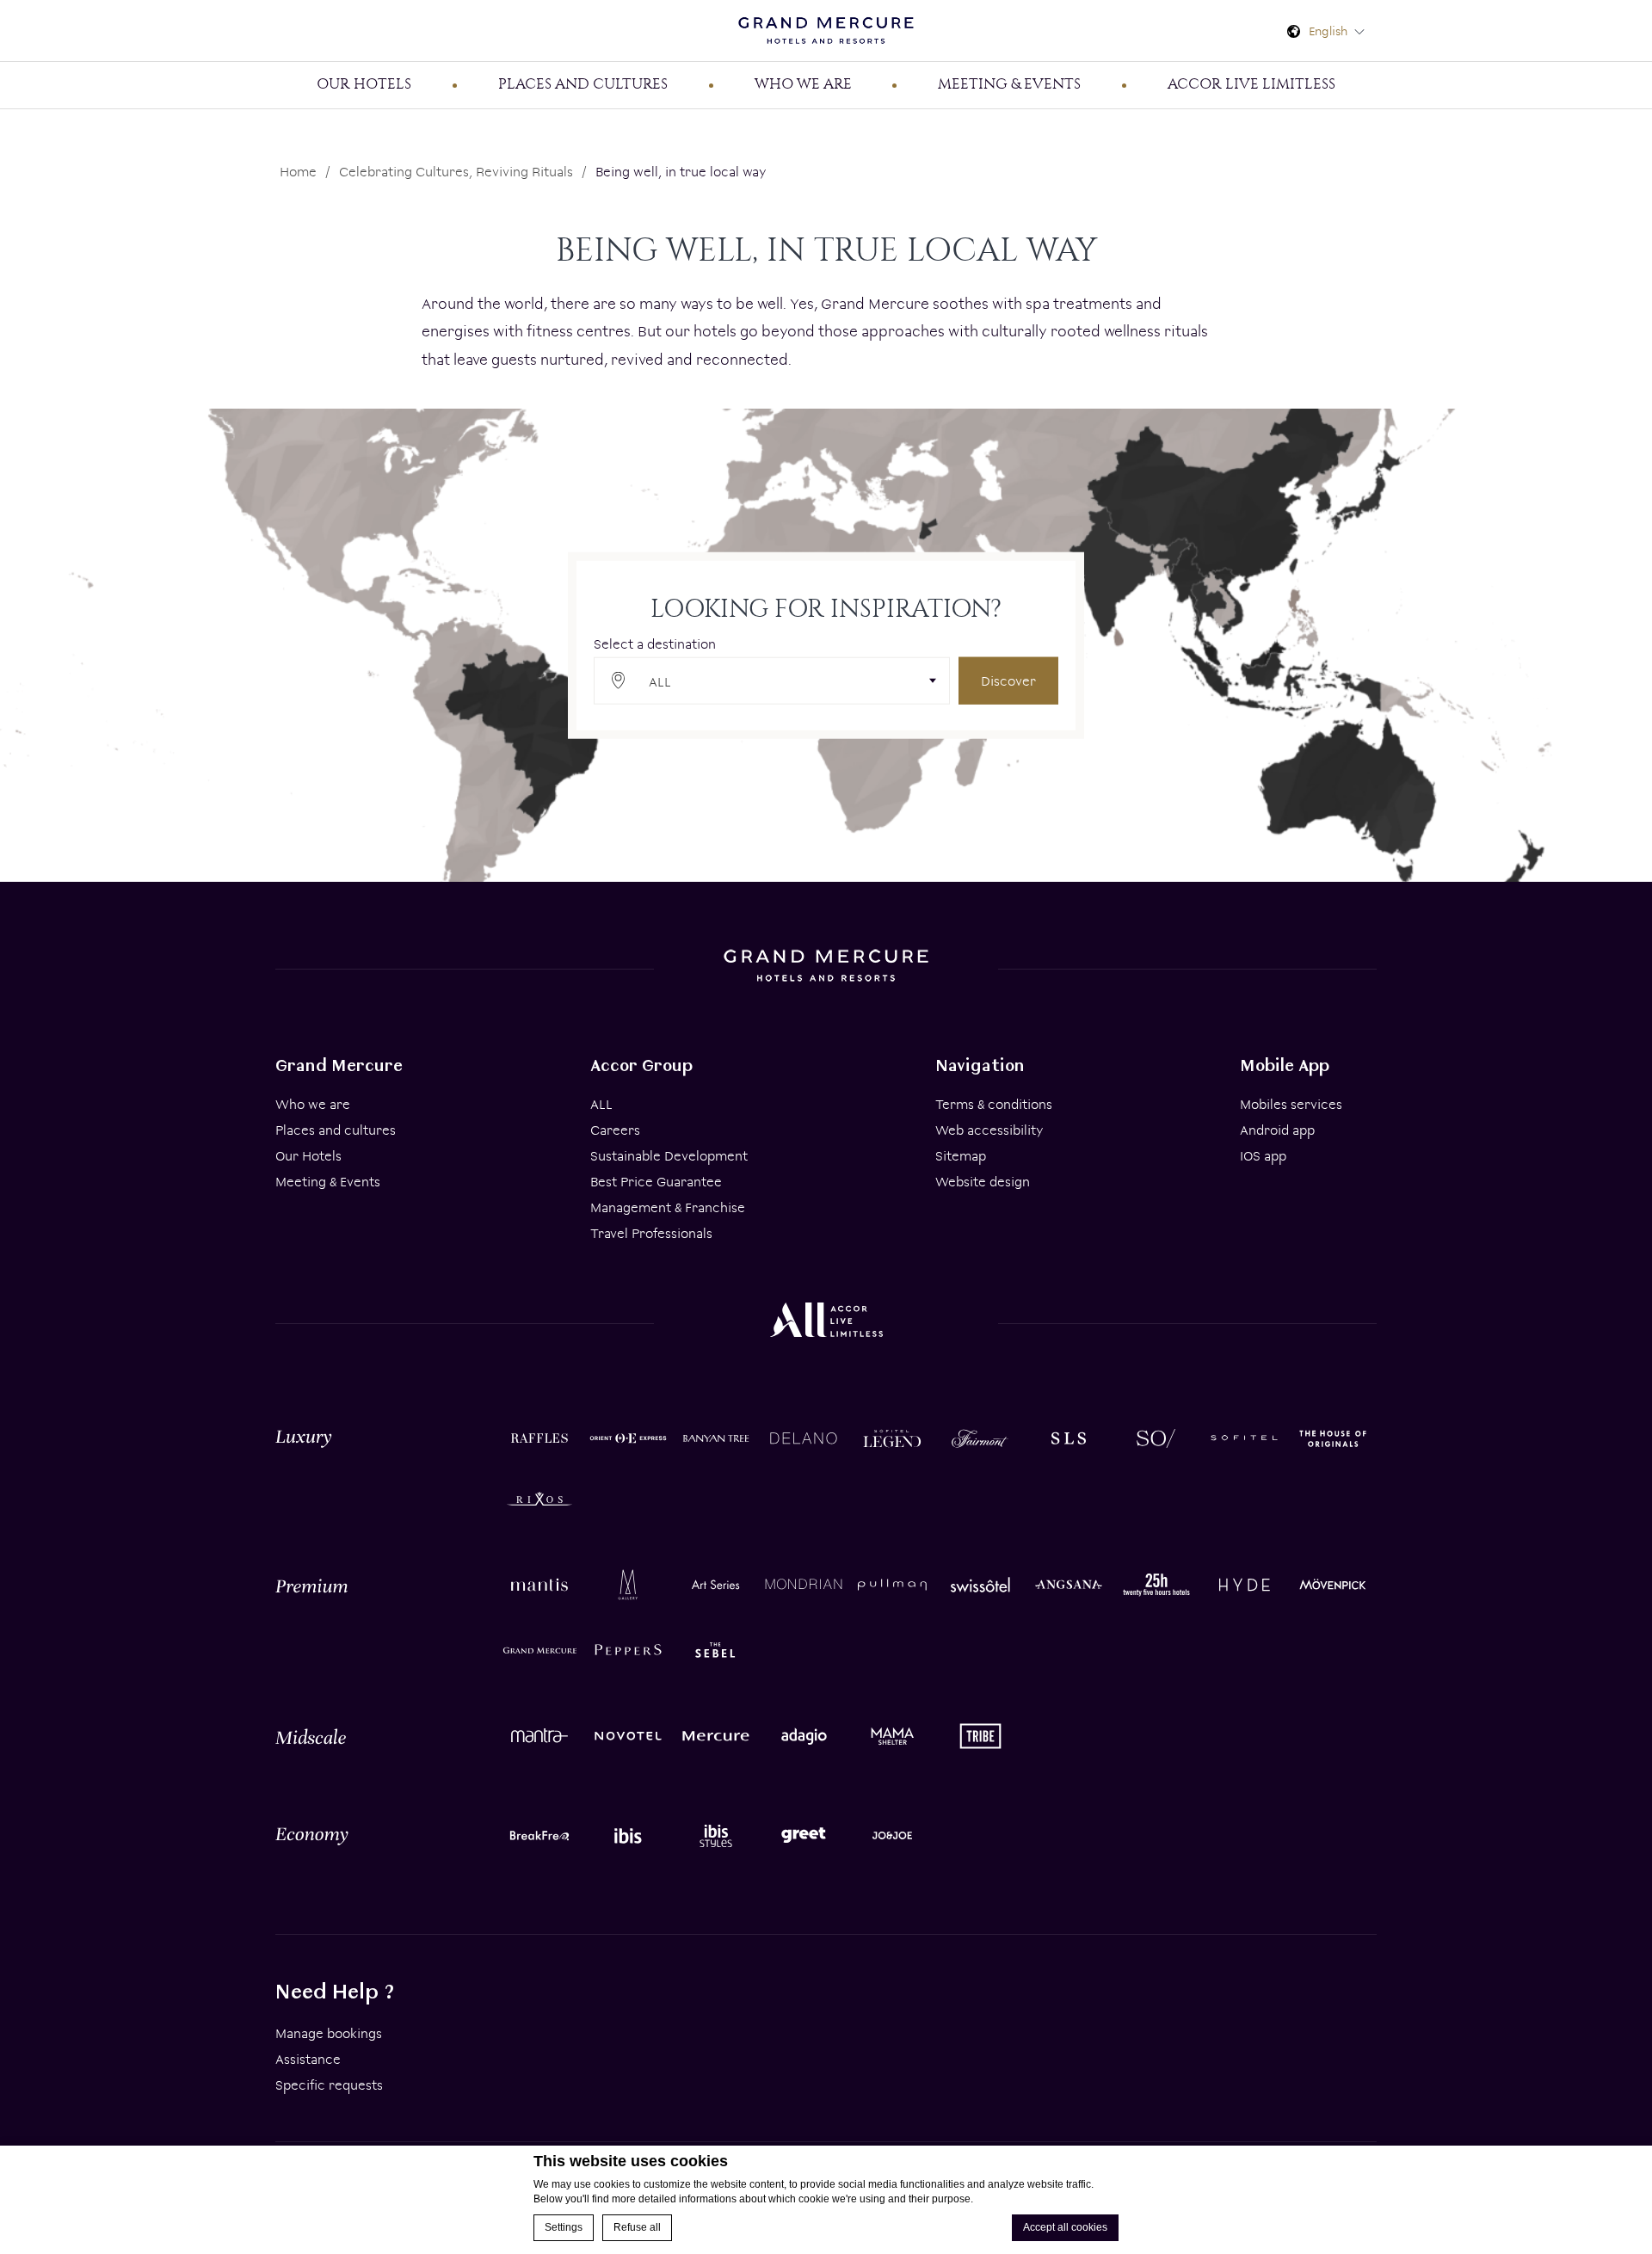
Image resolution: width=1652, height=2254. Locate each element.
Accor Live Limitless (1251, 83)
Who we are (803, 83)
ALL (601, 1104)
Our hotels (364, 83)
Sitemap (961, 1156)
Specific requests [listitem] (329, 2085)
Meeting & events (1009, 83)
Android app (1277, 1130)
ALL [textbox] (660, 681)
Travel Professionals (651, 1233)
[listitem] (539, 1436)
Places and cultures (336, 1130)
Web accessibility (989, 1130)
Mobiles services (1291, 1104)
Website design (983, 1182)
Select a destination (655, 643)
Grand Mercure (339, 1065)
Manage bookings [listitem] (329, 2033)
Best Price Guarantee (656, 1182)
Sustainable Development (669, 1156)
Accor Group (641, 1065)
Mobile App (1285, 1065)
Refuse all (637, 2227)
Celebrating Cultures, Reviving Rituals (456, 172)
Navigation (980, 1065)
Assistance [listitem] (308, 2059)
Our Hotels (308, 1156)
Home (298, 172)
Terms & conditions (994, 1104)
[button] (772, 680)
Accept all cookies (1065, 2227)
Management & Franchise (668, 1207)
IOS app (1263, 1156)
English (1330, 31)
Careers (615, 1130)
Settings (564, 2227)
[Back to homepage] (826, 31)
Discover (1008, 680)
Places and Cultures (583, 83)
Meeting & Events (328, 1182)
